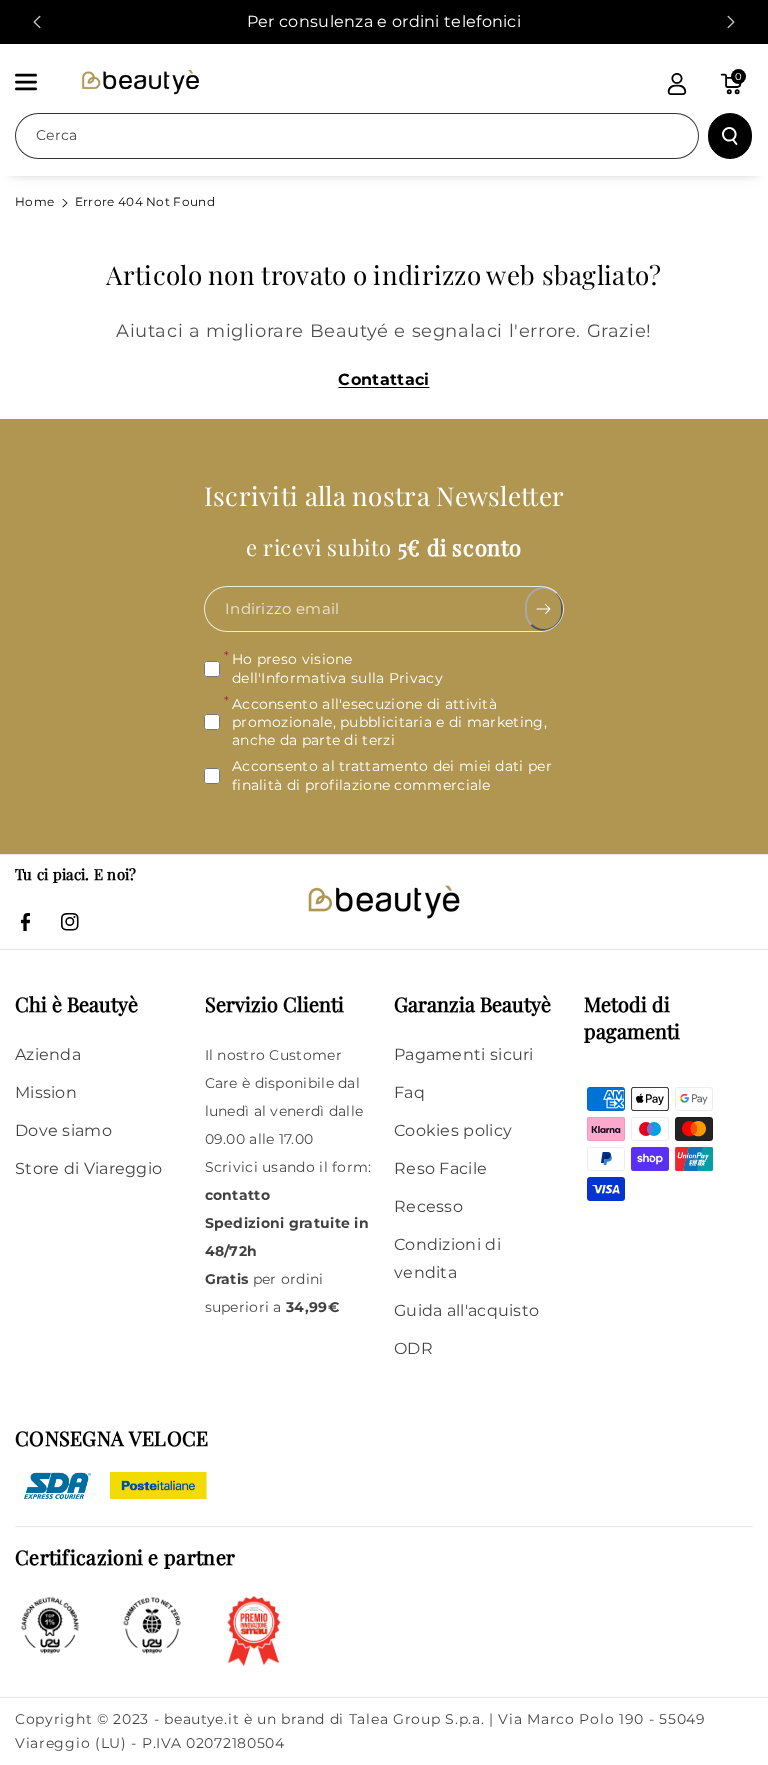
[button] (37, 82)
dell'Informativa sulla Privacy (337, 678)
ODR (413, 1348)
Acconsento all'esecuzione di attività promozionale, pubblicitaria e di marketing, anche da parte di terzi (389, 722)
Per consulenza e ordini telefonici (384, 21)
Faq (409, 1092)
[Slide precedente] (37, 22)
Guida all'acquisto (466, 1310)
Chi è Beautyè (76, 1003)
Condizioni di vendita (447, 1258)
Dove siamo (63, 1130)
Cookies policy (453, 1130)
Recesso (428, 1206)
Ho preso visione (337, 669)
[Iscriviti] (544, 610)
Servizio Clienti (274, 1003)
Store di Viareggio (88, 1168)
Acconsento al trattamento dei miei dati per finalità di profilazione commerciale (392, 776)
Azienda (48, 1054)
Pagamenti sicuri (464, 1054)
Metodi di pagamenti (632, 1017)
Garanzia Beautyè (472, 1003)
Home (34, 201)
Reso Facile (440, 1168)
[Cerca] (730, 136)
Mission (46, 1092)
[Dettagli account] (677, 84)
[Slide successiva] (731, 22)
